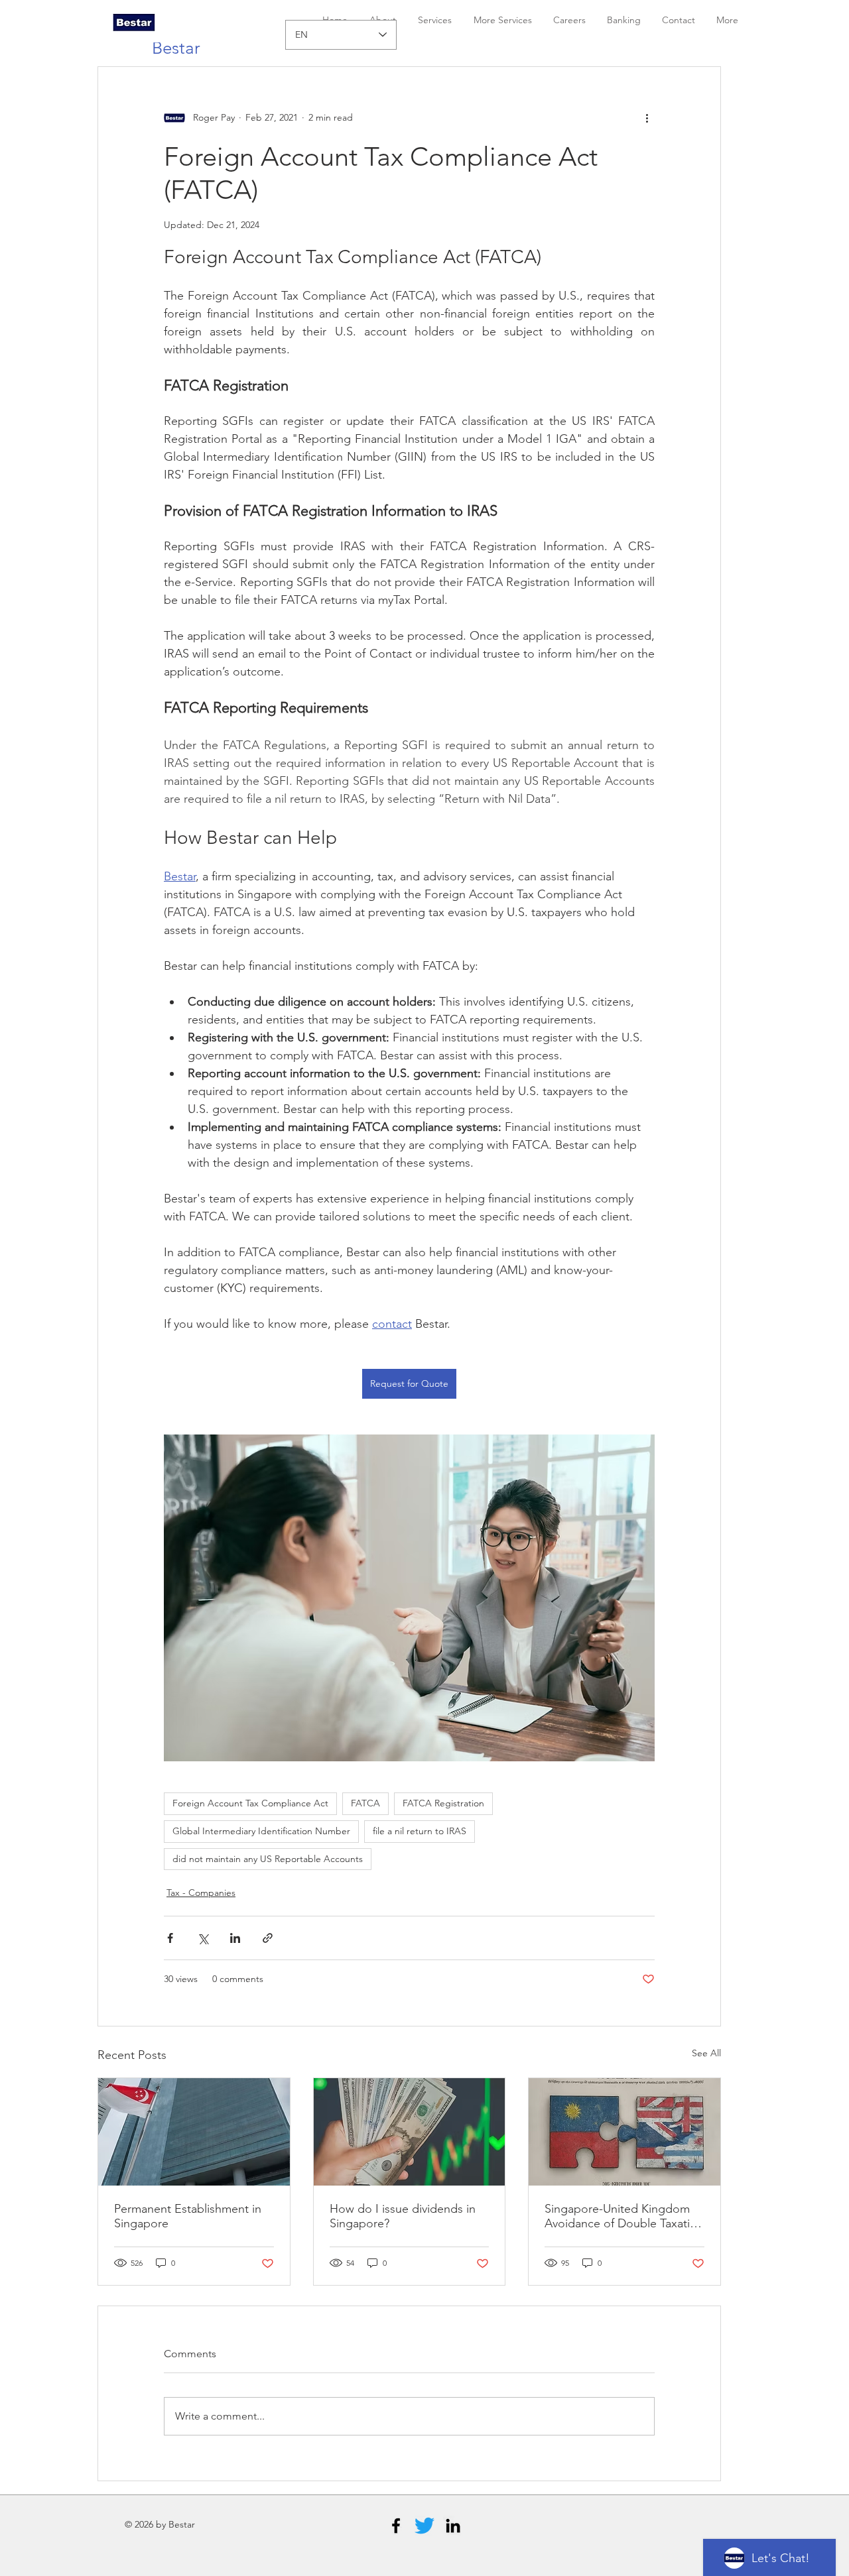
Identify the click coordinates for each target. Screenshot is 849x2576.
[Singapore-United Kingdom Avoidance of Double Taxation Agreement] (624, 2132)
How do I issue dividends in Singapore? (403, 2216)
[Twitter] (424, 2526)
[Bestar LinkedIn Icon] (453, 2526)
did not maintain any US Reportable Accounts (268, 1859)
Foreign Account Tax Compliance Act (250, 1803)
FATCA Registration (443, 1803)
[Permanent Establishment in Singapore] (194, 2132)
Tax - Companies (201, 1893)
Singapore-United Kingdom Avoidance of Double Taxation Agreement (624, 2216)
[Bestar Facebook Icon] (396, 2526)
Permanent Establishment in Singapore (188, 2216)
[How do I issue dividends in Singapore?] (410, 2132)
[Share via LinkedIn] (235, 1938)
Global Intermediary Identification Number (261, 1831)
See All (706, 2053)
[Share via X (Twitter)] (203, 1938)
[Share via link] (268, 1938)
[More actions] (647, 117)
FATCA (365, 1803)
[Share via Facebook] (170, 1938)
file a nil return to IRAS (420, 1831)
